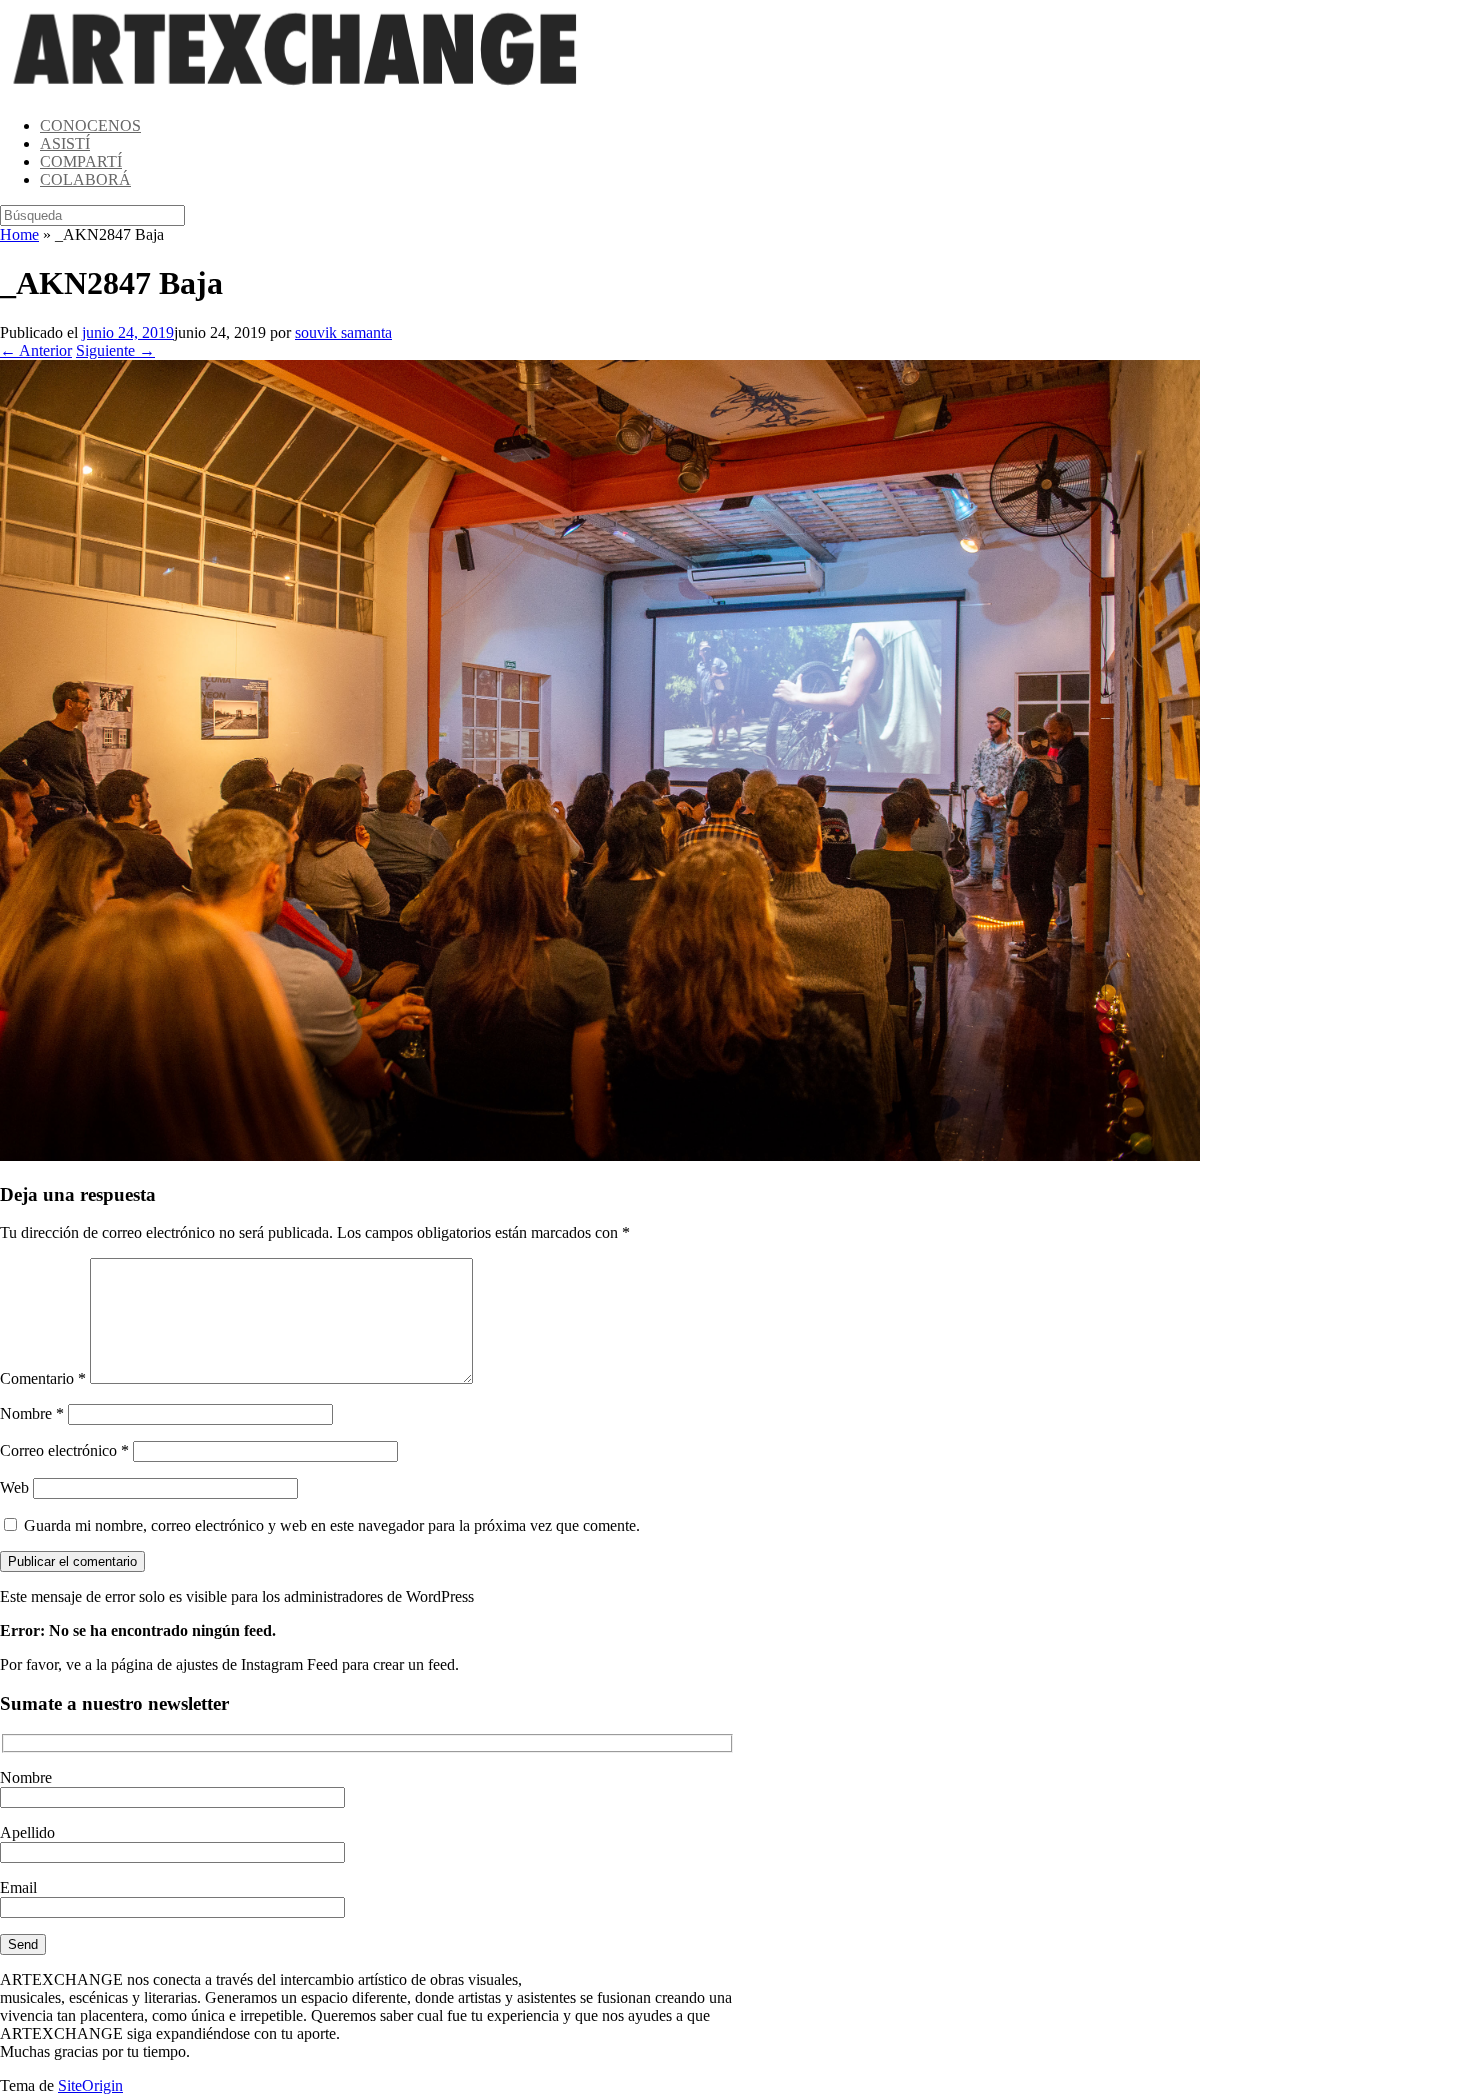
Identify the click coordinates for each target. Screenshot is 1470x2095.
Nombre (32, 1413)
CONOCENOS (90, 125)
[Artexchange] (295, 91)
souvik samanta (343, 332)
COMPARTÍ (81, 161)
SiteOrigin (90, 2085)
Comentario (43, 1378)
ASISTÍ (65, 143)
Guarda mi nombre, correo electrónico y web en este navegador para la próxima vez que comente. (332, 1525)
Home (19, 234)
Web (14, 1487)
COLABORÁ (85, 179)
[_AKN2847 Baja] (600, 1155)
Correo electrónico (64, 1450)
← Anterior (36, 350)
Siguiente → (115, 350)
